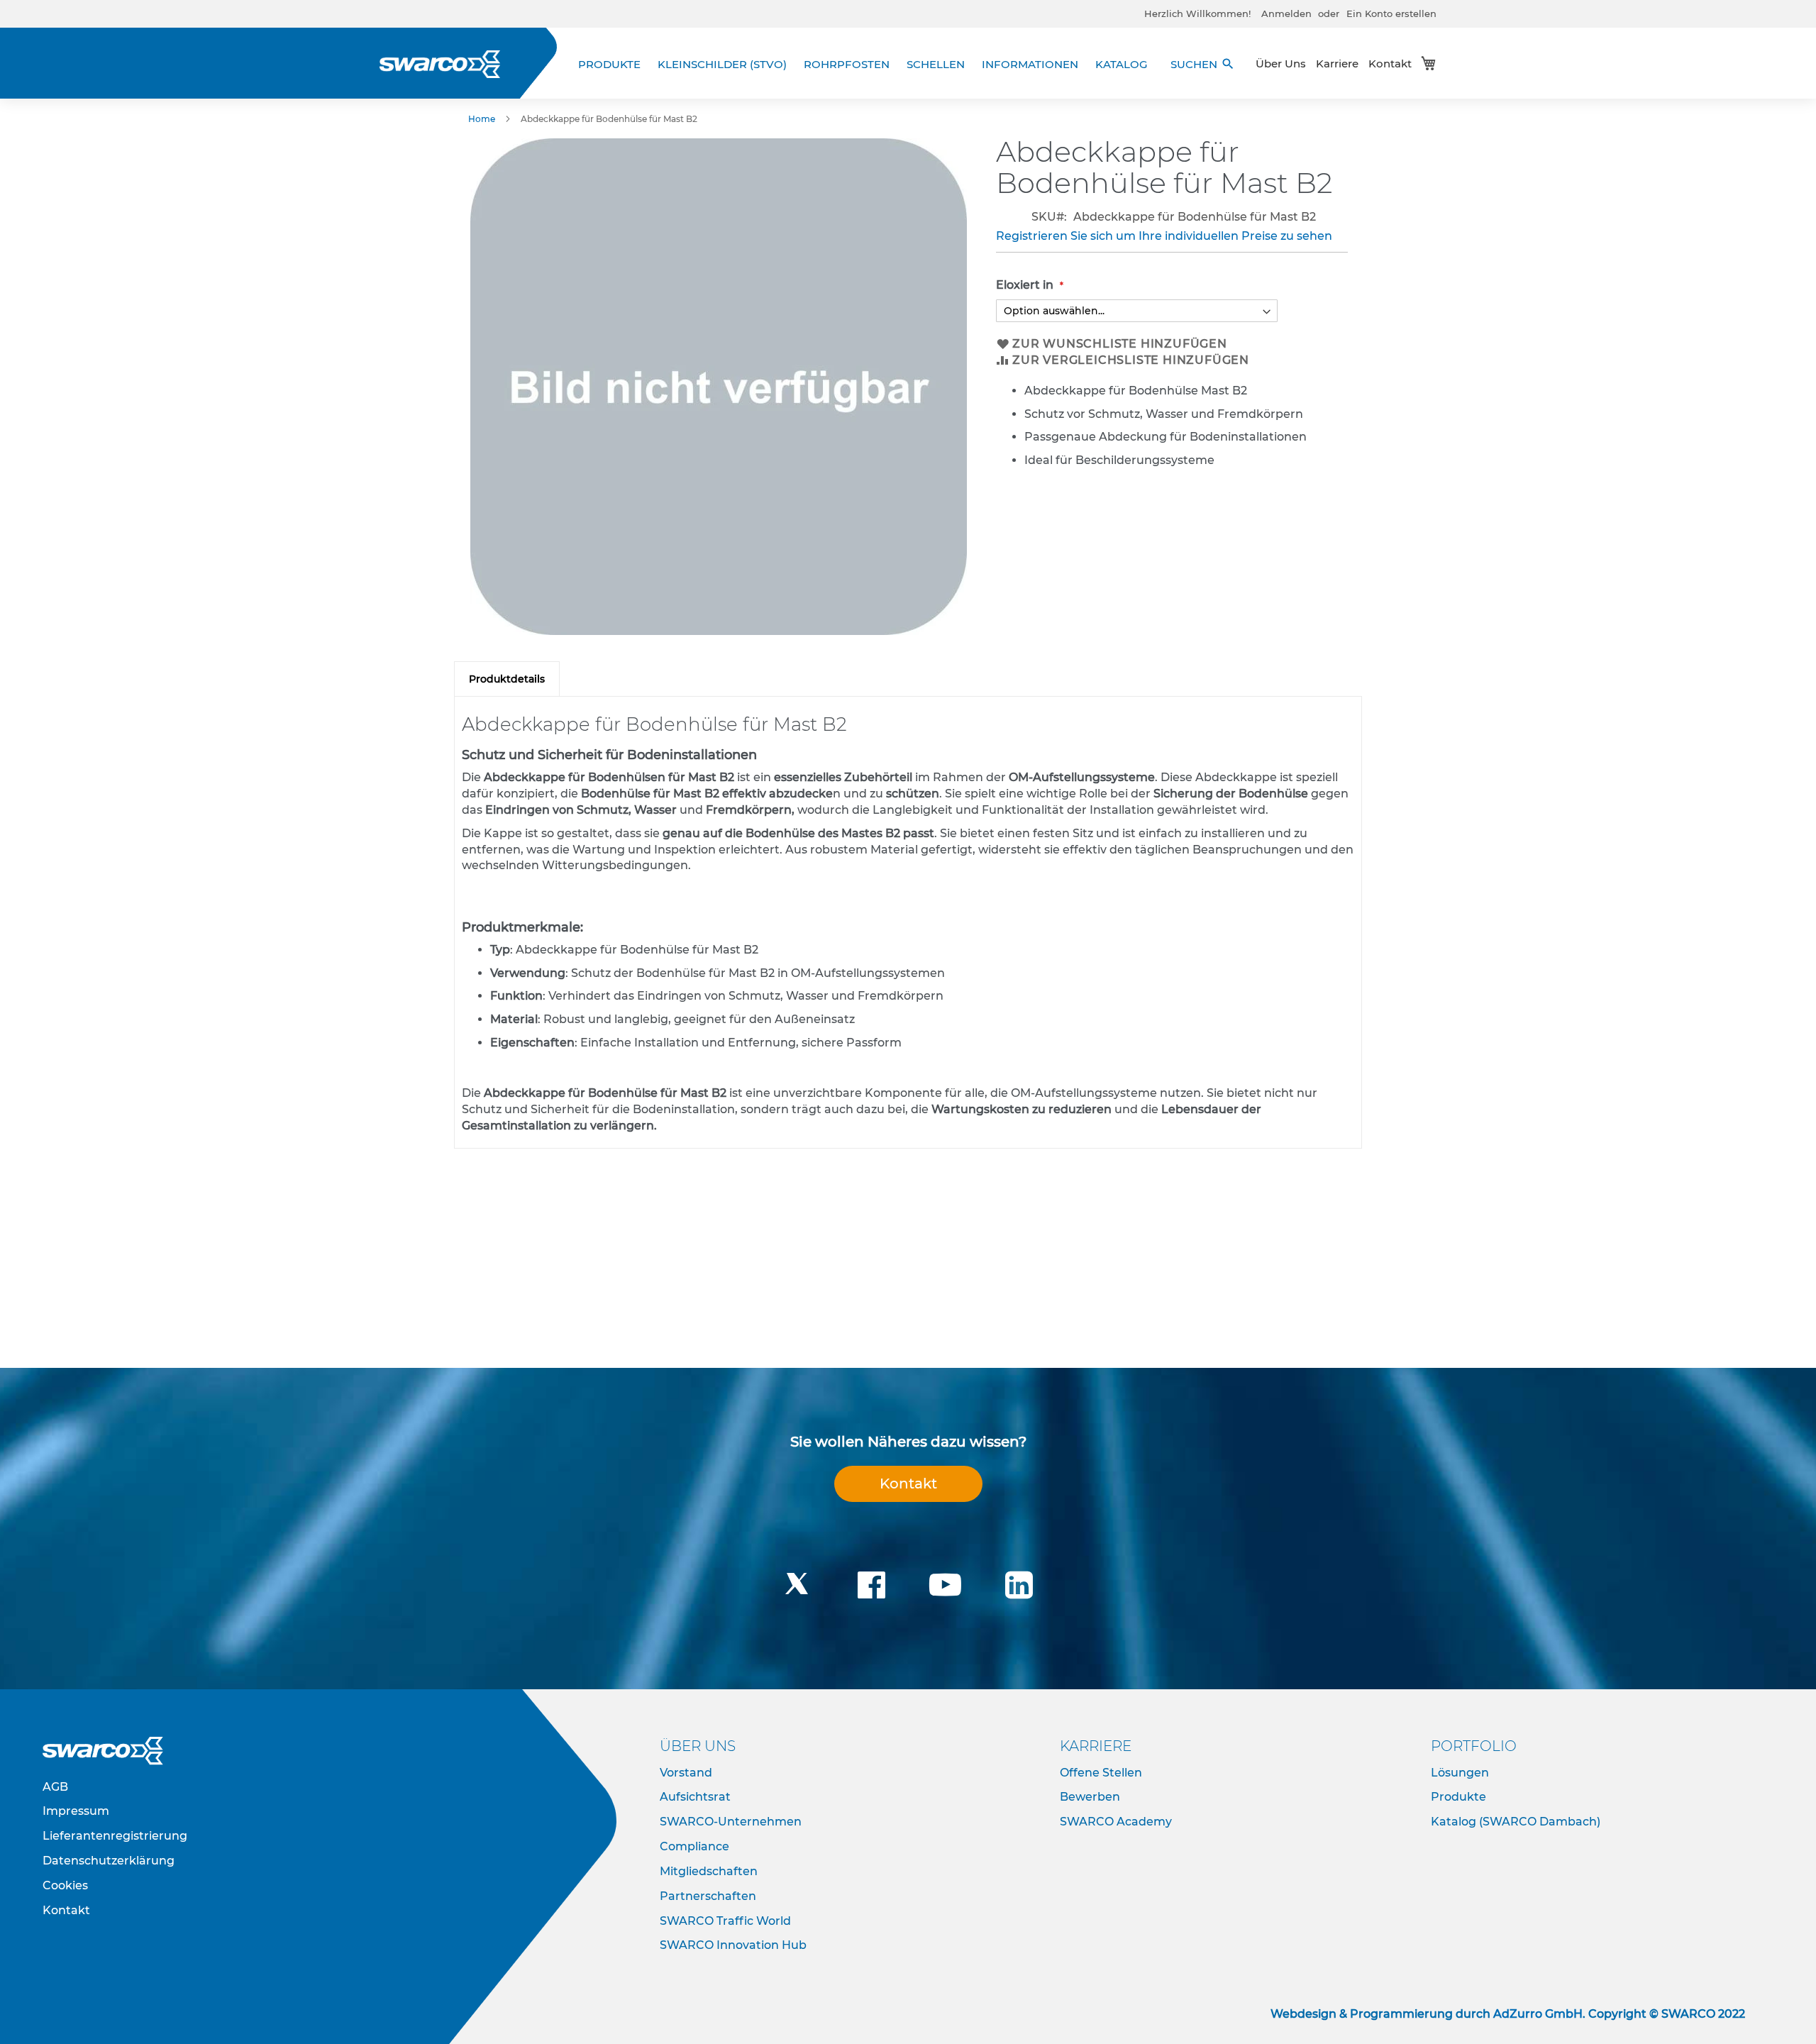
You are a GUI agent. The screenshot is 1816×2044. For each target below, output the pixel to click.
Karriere (1337, 63)
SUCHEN (1203, 64)
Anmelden (1286, 13)
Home (482, 119)
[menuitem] (614, 64)
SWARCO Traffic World (725, 1921)
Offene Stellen (1101, 1773)
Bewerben (1090, 1797)
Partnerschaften (708, 1896)
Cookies (65, 1885)
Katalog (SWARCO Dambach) (1516, 1822)
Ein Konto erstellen (1391, 13)
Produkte (1458, 1797)
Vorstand (686, 1773)
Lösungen (1460, 1773)
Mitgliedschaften (709, 1871)
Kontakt (1390, 63)
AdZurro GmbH (1538, 2014)
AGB (55, 1787)
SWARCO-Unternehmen (731, 1822)
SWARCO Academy (1116, 1822)
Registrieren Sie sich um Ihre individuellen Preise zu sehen (1164, 236)
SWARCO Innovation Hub (733, 1945)
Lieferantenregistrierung (115, 1836)
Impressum (76, 1811)
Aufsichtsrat (695, 1797)
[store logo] (440, 64)
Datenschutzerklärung (109, 1861)
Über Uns (1281, 63)
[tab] (507, 679)
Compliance (694, 1846)
